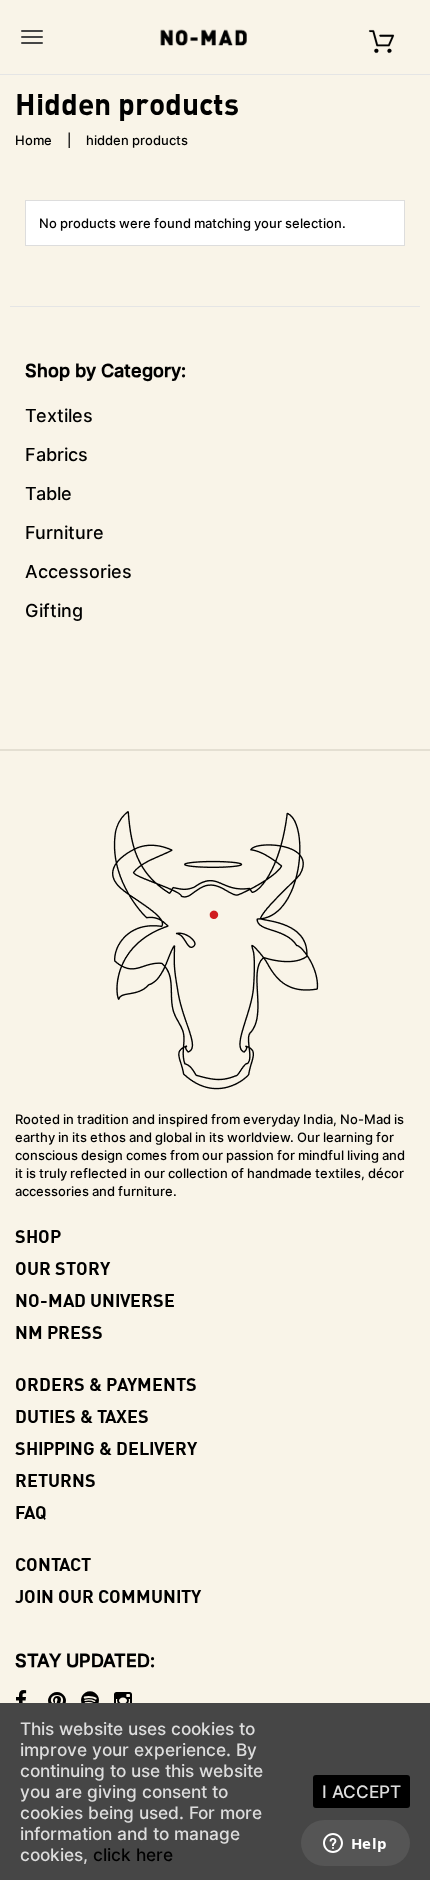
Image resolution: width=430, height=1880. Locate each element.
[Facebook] (31, 1701)
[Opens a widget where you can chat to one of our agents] (355, 1845)
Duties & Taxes (82, 1415)
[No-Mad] (210, 37)
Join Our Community (108, 1595)
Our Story (62, 1267)
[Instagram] (130, 1701)
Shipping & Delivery (106, 1447)
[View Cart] (381, 36)
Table (48, 493)
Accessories (78, 571)
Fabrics (56, 454)
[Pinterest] (64, 1701)
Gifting (54, 610)
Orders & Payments (106, 1383)
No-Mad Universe (95, 1299)
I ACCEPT (361, 1791)
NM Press (59, 1331)
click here (133, 1854)
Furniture (64, 532)
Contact (53, 1563)
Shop (38, 1235)
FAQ (31, 1511)
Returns (55, 1479)
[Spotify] (97, 1701)
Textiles (59, 415)
